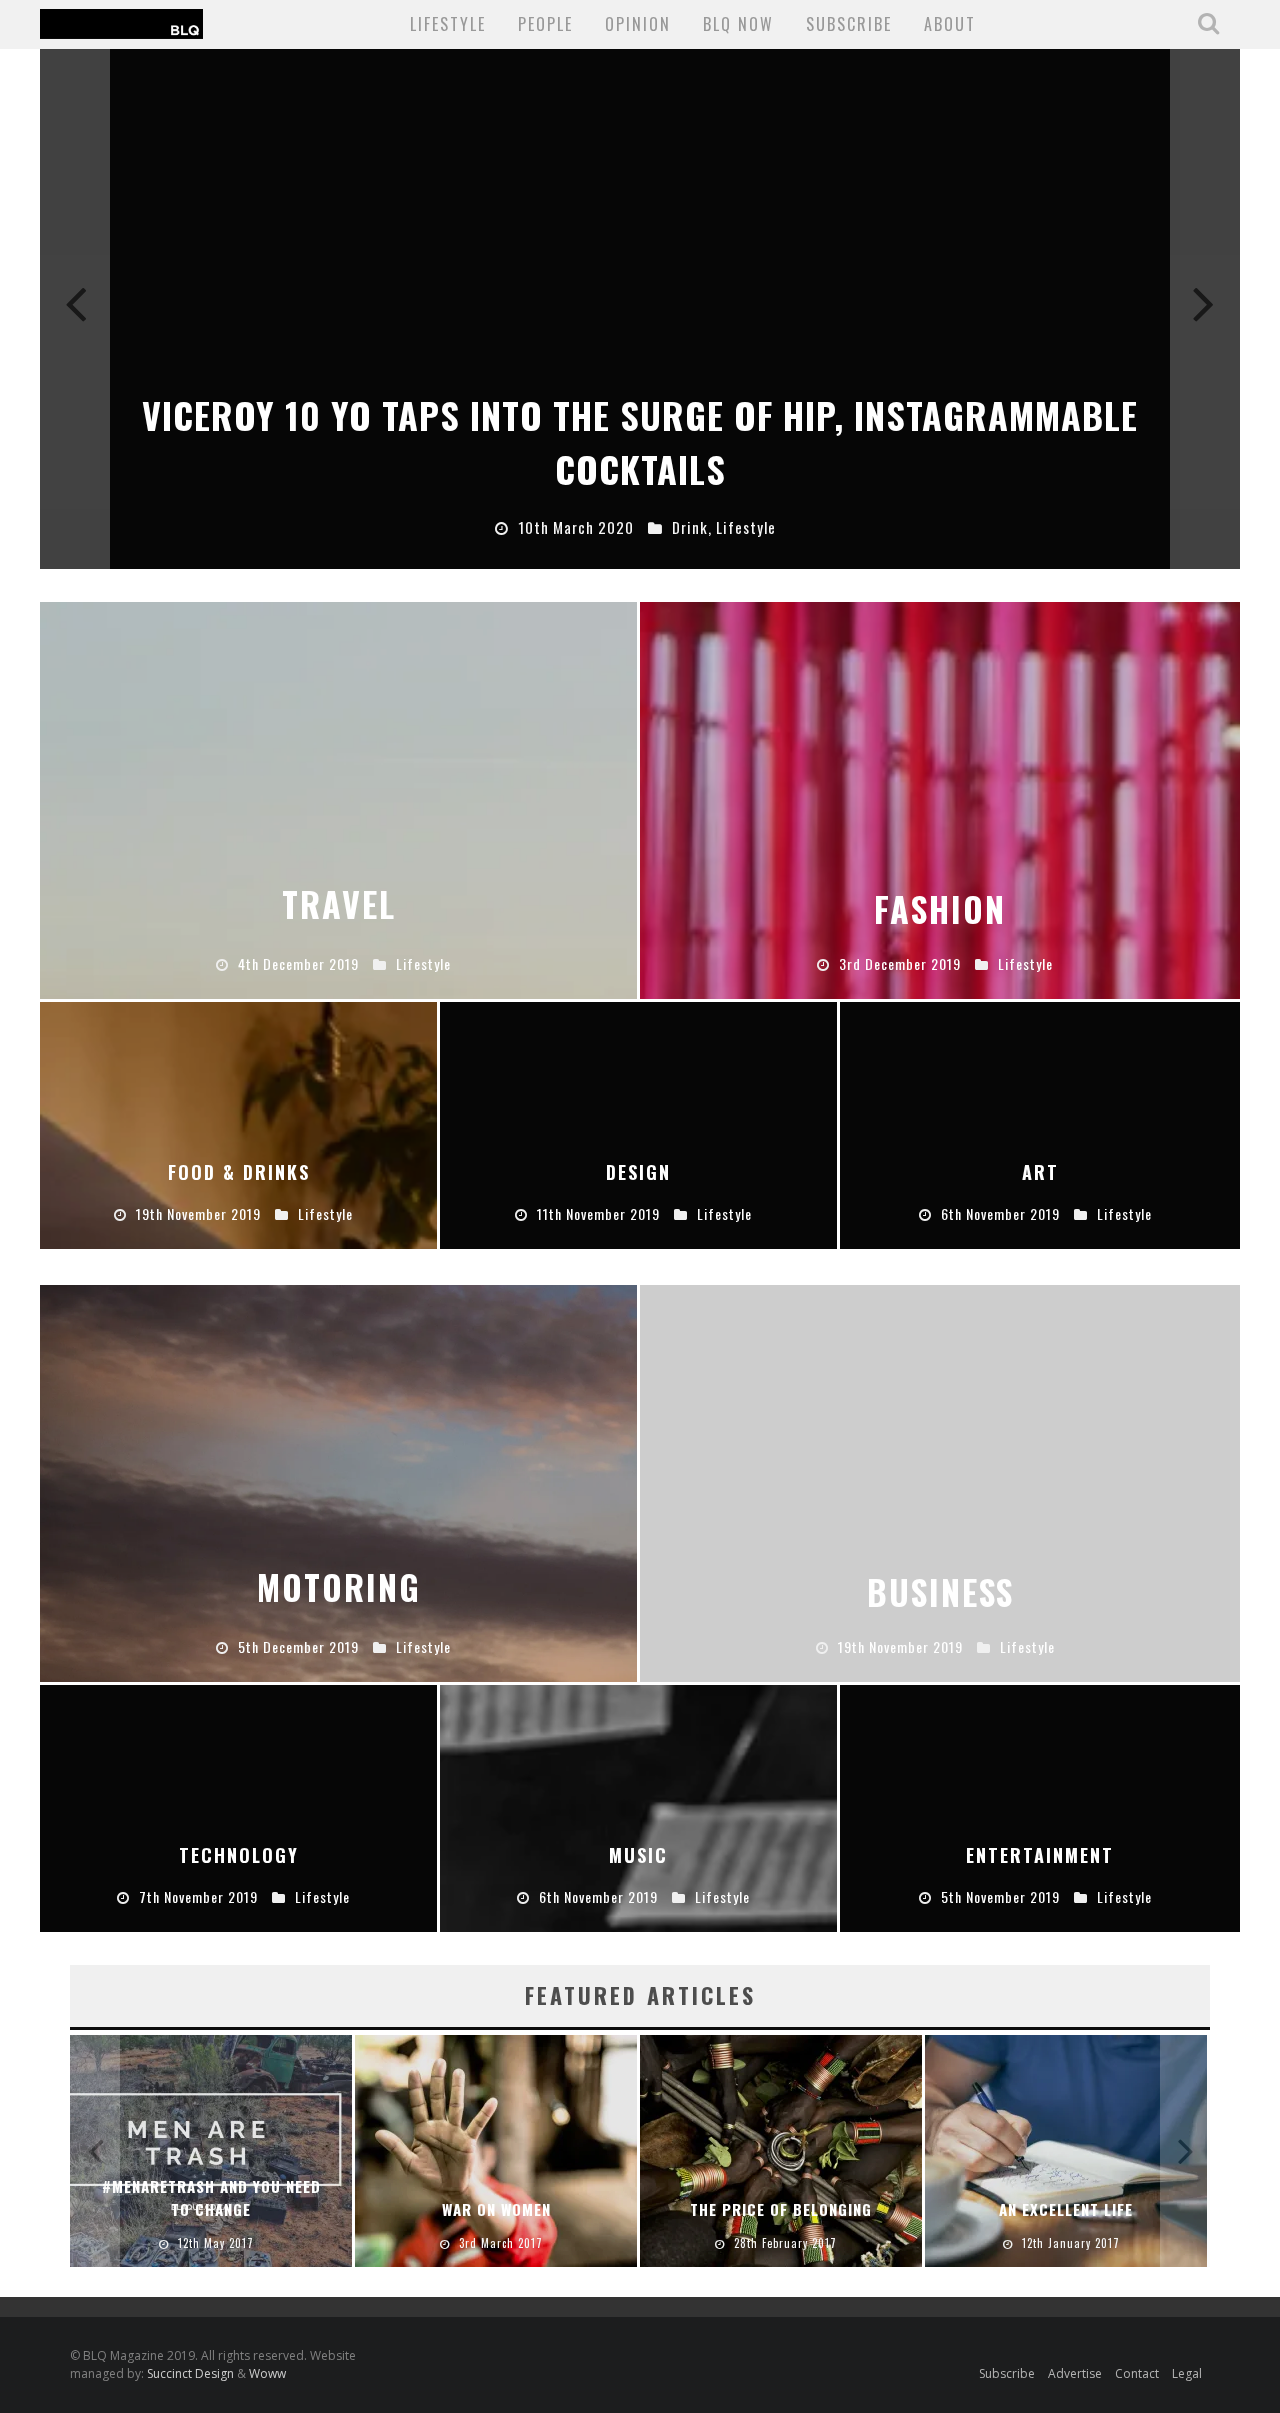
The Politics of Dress (1066, 2209)
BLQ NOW (738, 24)
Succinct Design (192, 2373)
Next (1205, 309)
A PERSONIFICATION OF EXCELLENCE (496, 2197)
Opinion (638, 24)
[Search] (1211, 23)
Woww (267, 2373)
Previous (75, 309)
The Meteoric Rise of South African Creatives (211, 2197)
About (950, 24)
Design (720, 527)
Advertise (1075, 2373)
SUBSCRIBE (849, 24)
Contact (1137, 2373)
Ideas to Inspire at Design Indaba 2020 (640, 468)
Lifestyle (448, 24)
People (545, 24)
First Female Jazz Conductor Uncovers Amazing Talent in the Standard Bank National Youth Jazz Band (781, 2175)
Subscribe (1007, 2373)
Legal (1187, 2373)
